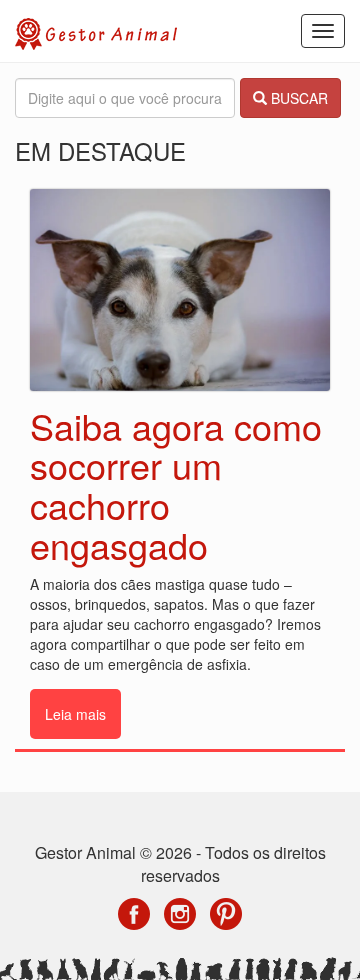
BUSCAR (297, 98)
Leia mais (75, 714)
